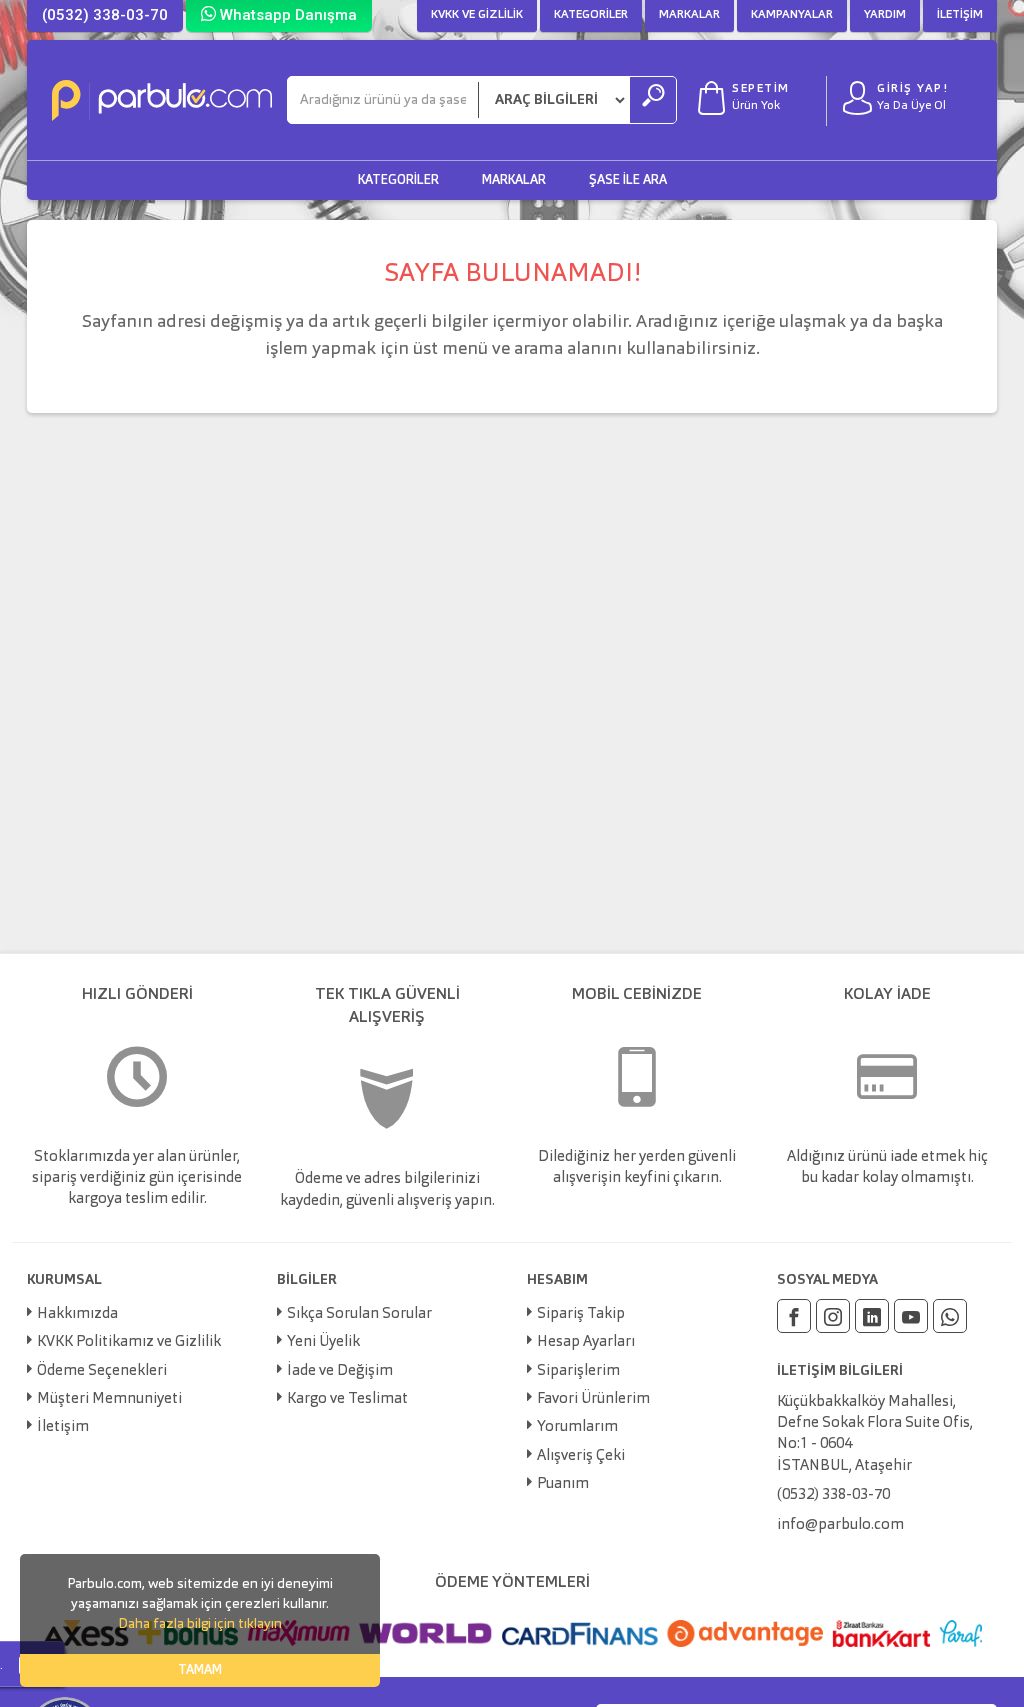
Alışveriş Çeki (581, 1456)
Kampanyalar (792, 15)
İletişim (960, 15)
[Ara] (653, 100)
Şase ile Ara (628, 180)
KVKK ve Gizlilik (477, 15)
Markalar (689, 15)
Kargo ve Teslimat (347, 1399)
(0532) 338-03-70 (105, 15)
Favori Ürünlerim (593, 1399)
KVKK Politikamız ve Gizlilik (129, 1342)
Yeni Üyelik (323, 1342)
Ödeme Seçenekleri (102, 1371)
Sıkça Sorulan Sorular (359, 1314)
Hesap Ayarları (586, 1342)
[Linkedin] (872, 1316)
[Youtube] (911, 1316)
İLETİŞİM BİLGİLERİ (840, 1371)
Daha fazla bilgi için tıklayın (200, 1624)
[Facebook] (794, 1316)
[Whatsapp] (950, 1316)
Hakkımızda (77, 1314)
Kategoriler (591, 15)
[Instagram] (833, 1316)
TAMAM (200, 1670)
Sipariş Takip (581, 1314)
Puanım (563, 1484)
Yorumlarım (577, 1427)
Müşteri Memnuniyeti (109, 1399)
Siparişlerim (578, 1371)
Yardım (885, 15)
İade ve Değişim (340, 1371)
